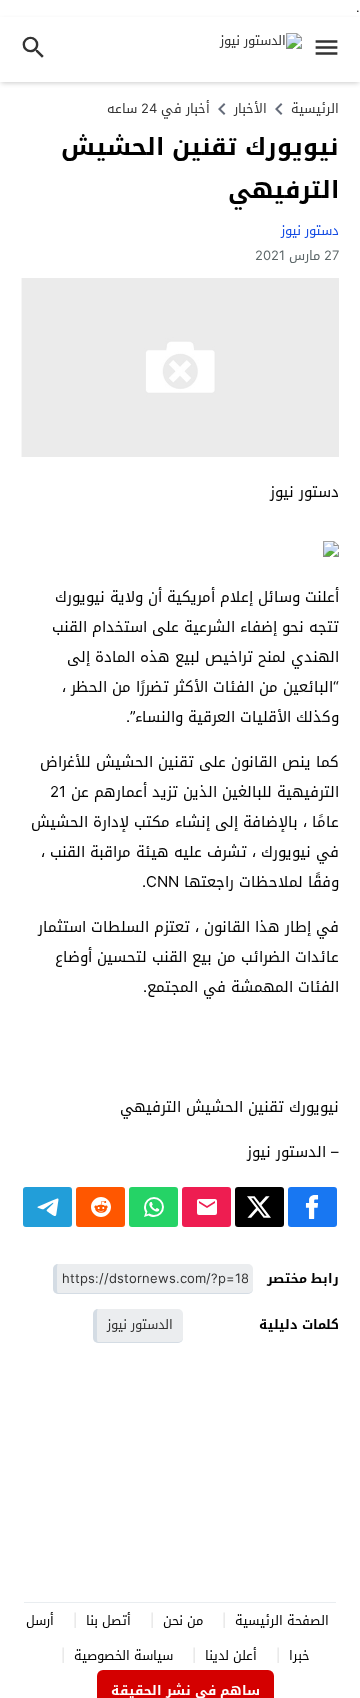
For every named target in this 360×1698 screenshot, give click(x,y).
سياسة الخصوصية (123, 1655)
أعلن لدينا (231, 1655)
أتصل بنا (108, 1620)
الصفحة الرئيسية (282, 1620)
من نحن (183, 1620)
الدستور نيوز (140, 1324)
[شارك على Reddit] (100, 1207)
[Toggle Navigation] (331, 49)
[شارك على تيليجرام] (47, 1207)
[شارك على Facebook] (312, 1207)
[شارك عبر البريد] (206, 1207)
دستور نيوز (310, 230)
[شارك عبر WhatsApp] (153, 1207)
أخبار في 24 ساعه (158, 108)
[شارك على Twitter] (259, 1207)
